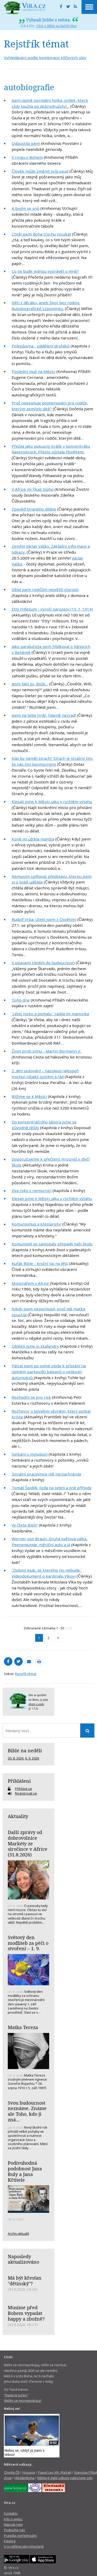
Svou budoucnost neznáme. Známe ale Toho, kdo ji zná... (27, 2111)
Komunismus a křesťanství (36, 1224)
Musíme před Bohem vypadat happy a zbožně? (26, 2313)
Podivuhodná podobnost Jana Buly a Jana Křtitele (25, 2171)
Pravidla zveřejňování (20, 2536)
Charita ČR (12, 2472)
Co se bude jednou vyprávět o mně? (45, 271)
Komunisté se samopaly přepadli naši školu (52, 1244)
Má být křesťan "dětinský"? (25, 2281)
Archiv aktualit (18, 2233)
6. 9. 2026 (32, 1758)
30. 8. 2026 (16, 1758)
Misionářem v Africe (30, 1283)
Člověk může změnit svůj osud (40, 171)
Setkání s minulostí (30, 1454)
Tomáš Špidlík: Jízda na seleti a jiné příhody (52, 1488)
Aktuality (18, 1816)
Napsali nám (13, 2524)
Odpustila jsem (26, 143)
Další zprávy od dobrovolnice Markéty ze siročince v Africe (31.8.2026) (28, 1843)
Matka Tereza (23, 2027)
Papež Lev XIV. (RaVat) (55, 2472)
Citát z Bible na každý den (56, 26)
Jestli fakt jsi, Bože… (30, 684)
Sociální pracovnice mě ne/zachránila (46, 1474)
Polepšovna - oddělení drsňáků (41, 346)
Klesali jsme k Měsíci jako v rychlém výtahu (52, 802)
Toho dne (21, 1000)
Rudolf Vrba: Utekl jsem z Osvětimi (44, 919)
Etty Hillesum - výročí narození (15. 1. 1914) (52, 609)
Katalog (10, 2541)
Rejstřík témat (26, 1674)
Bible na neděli (25, 1750)
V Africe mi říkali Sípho (33, 489)
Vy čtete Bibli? (25, 1525)
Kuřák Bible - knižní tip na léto (40, 1263)
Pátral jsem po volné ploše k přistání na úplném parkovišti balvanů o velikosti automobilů (49, 1372)
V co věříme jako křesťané (24, 2546)
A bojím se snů (25, 208)
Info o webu (13, 2519)
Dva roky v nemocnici (32, 1190)
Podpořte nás (14, 2530)
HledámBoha (24, 2478)
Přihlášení (19, 1781)
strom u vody (36, 1704)
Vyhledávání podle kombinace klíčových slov (45, 57)
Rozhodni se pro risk (31, 1397)
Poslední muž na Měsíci (33, 371)
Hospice (29, 2472)
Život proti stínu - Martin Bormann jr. (47, 1051)
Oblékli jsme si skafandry (35, 1346)
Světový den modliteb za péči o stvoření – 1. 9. (28, 1943)
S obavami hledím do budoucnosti (43, 963)
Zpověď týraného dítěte (34, 509)
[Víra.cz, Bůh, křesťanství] (25, 8)
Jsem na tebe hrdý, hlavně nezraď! (44, 715)
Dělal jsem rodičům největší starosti (45, 589)
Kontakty (11, 2513)
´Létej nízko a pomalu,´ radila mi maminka (50, 1014)
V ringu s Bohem (27, 157)
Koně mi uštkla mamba (33, 839)
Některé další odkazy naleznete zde (65, 2478)
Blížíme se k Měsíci (29, 1096)
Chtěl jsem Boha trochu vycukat (41, 234)
